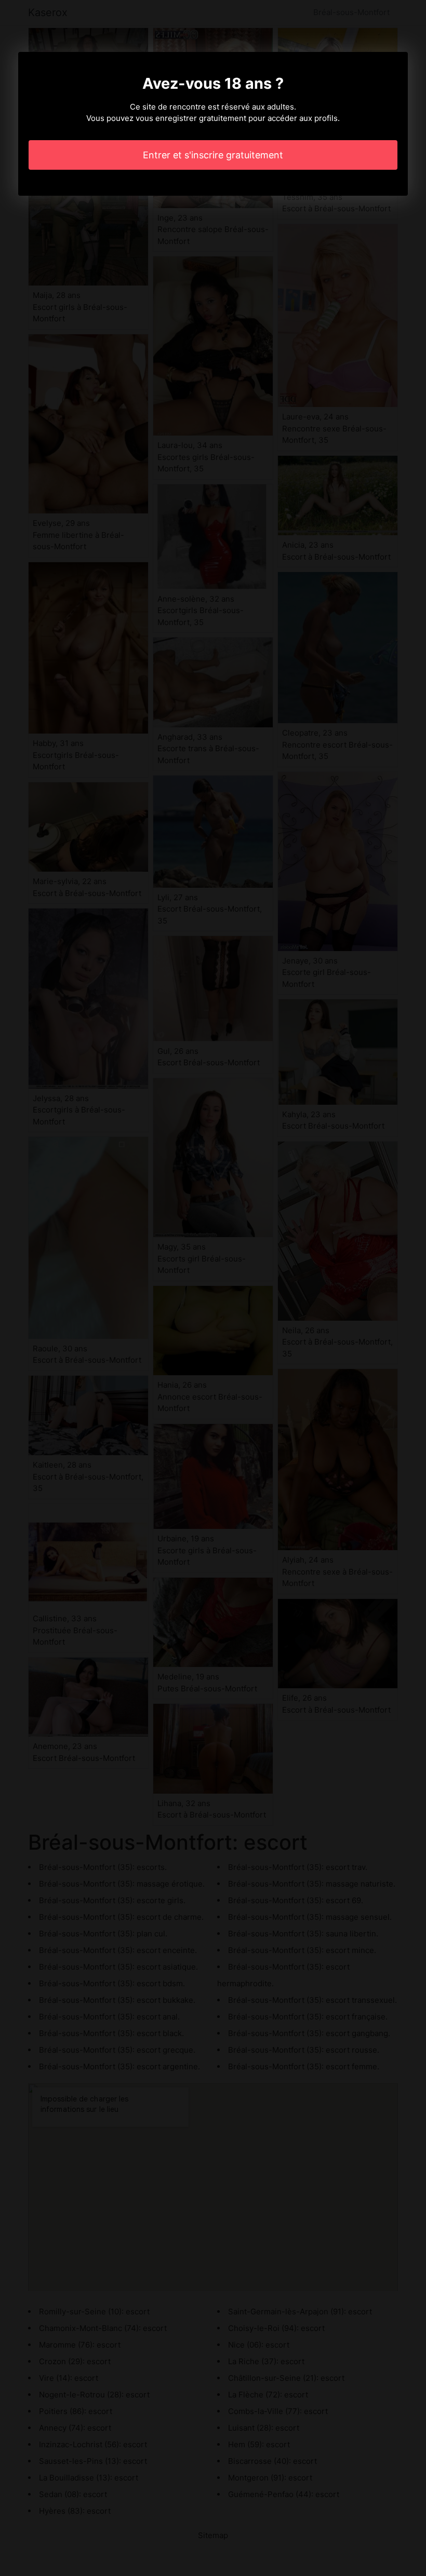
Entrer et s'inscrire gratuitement (213, 155)
